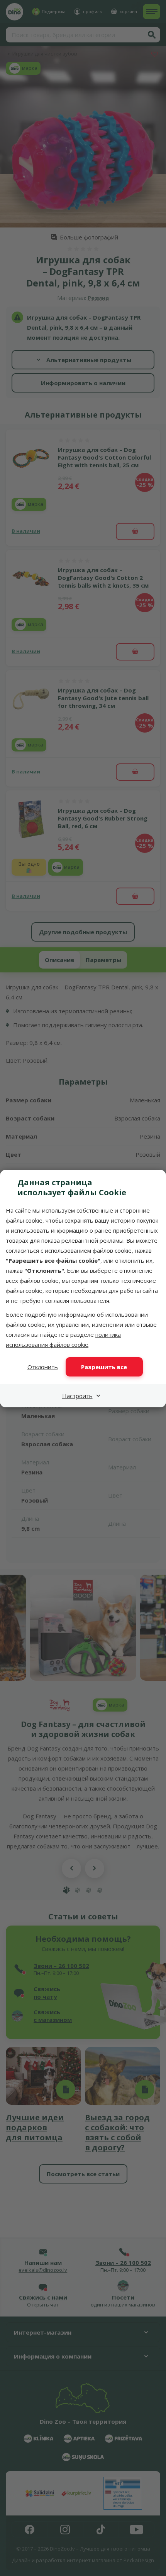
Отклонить (43, 1367)
